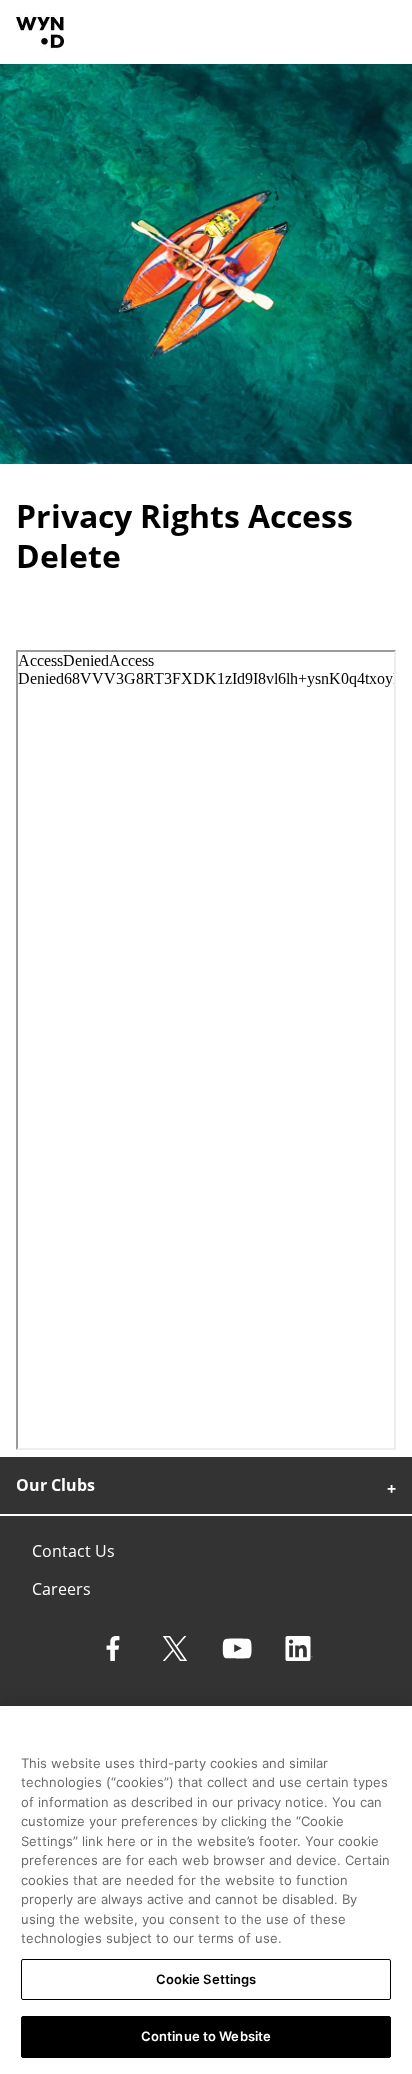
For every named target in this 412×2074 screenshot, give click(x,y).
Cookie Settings (206, 1979)
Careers (61, 1589)
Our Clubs (55, 1485)
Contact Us (73, 1551)
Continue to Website (206, 2036)
